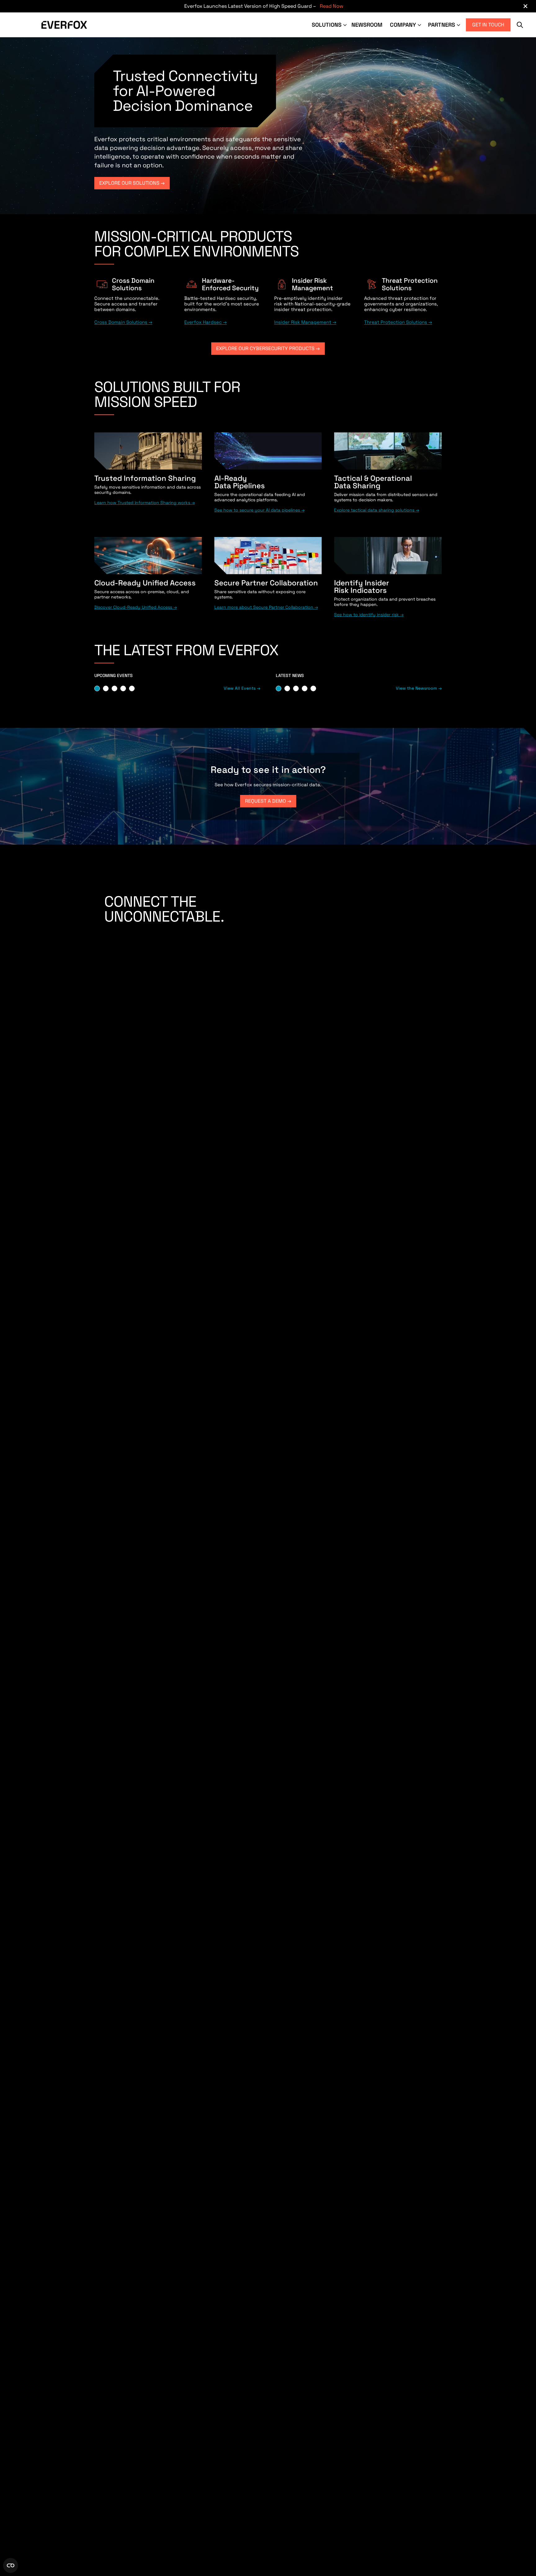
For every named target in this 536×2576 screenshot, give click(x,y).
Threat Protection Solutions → (398, 322)
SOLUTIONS (327, 25)
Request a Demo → (268, 801)
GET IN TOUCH (488, 25)
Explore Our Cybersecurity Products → (268, 348)
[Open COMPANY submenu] (420, 25)
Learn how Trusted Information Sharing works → (145, 503)
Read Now (332, 6)
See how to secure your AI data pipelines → (259, 510)
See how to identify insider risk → (369, 615)
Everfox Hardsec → (205, 322)
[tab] (97, 688)
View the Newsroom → (419, 688)
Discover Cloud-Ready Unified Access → (136, 607)
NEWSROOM (367, 25)
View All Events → (242, 688)
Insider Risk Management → (305, 322)
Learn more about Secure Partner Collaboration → (266, 607)
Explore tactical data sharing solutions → (377, 510)
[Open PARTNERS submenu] (459, 25)
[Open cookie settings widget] (11, 2565)
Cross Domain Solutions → (123, 322)
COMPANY (403, 25)
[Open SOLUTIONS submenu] (346, 25)
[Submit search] (520, 25)
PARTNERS (442, 25)
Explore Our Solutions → (132, 183)
